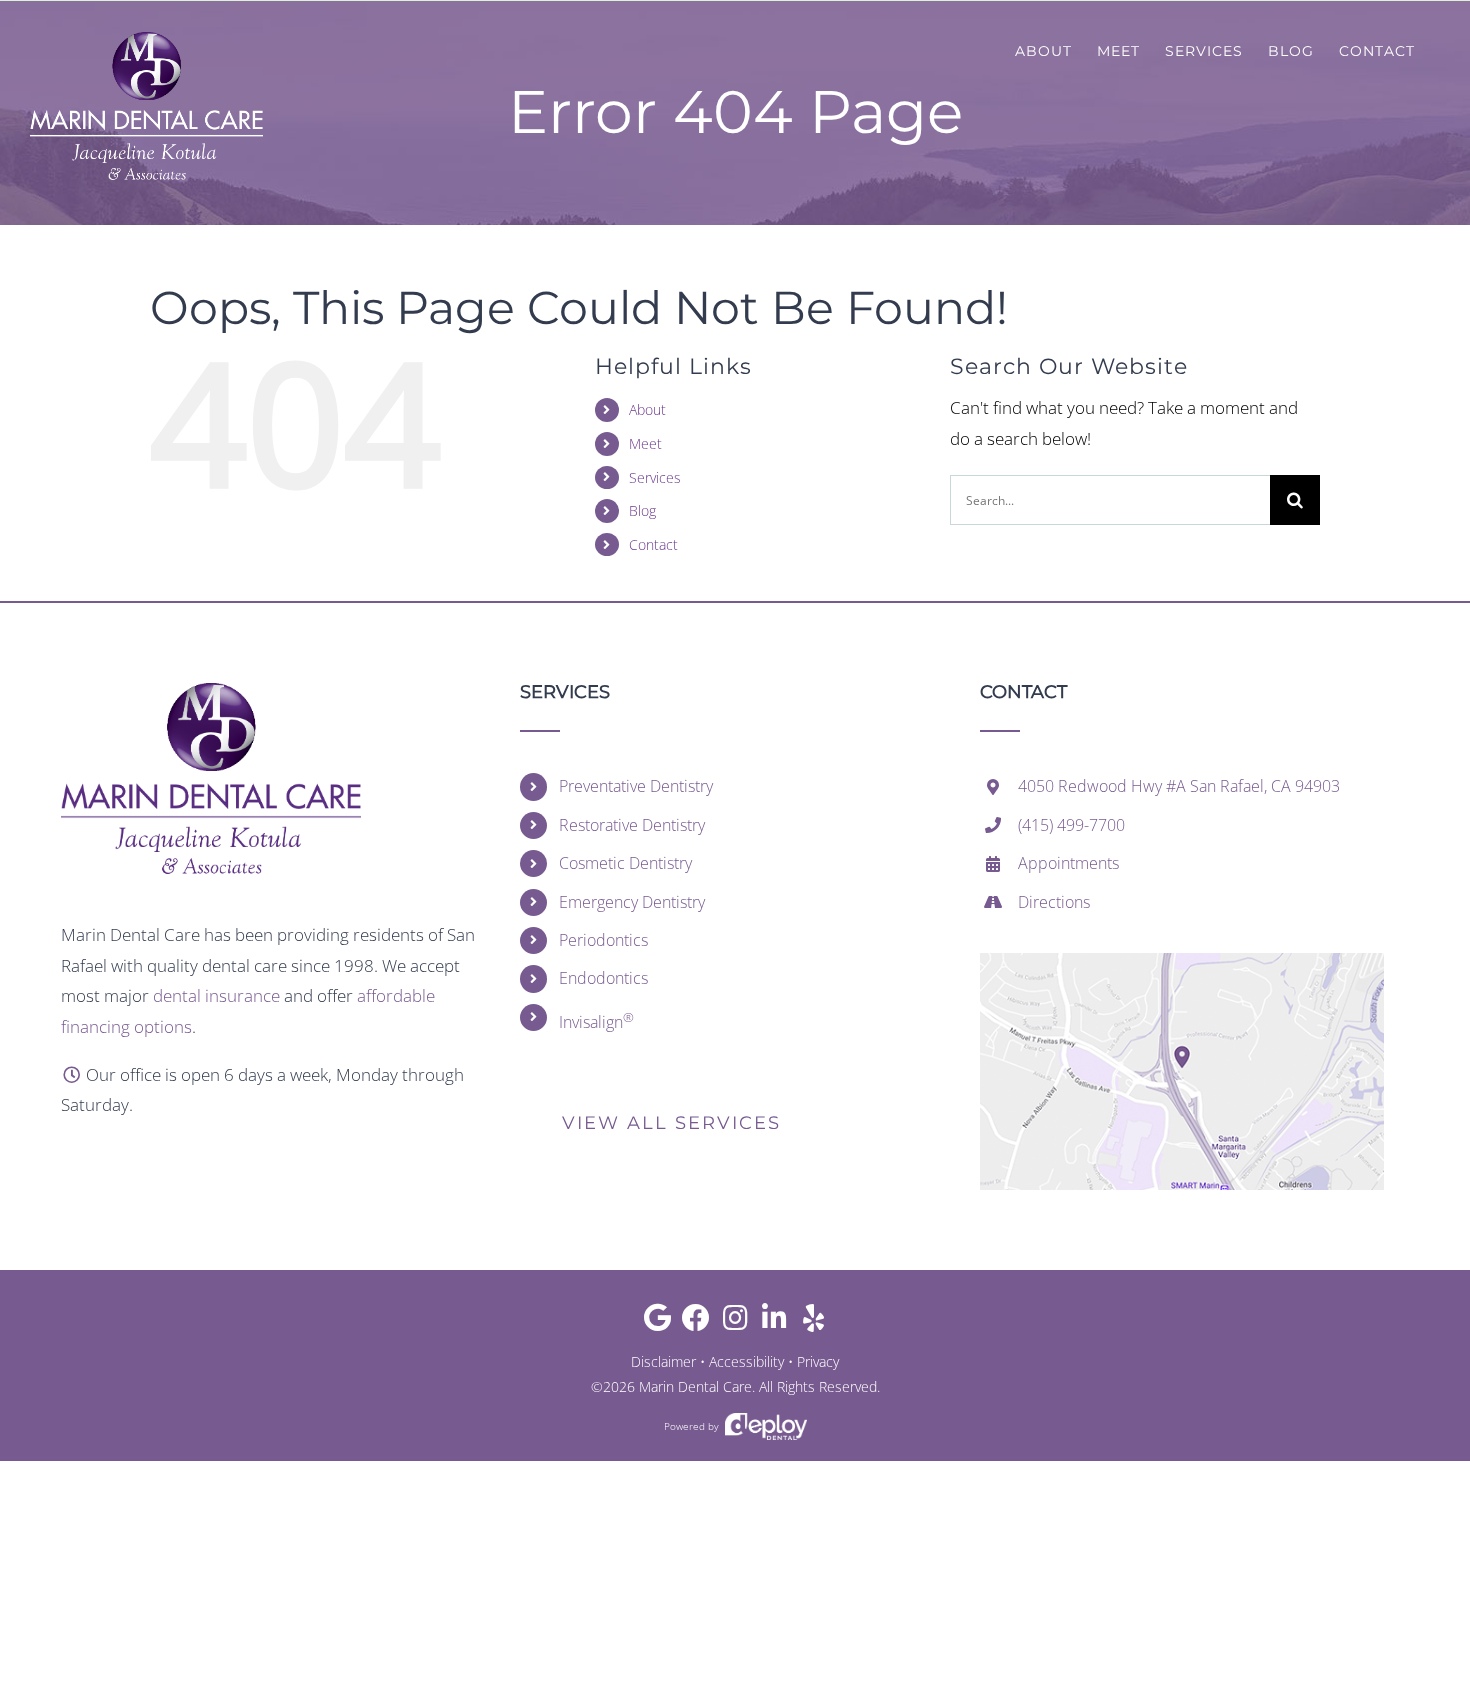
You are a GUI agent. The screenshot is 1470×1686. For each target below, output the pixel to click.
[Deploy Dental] (766, 1426)
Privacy (818, 1361)
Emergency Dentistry (632, 902)
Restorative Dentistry (632, 825)
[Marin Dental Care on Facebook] (696, 1322)
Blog (642, 510)
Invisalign (596, 1020)
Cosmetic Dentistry (625, 863)
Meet (645, 443)
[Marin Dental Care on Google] (657, 1322)
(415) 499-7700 (1071, 825)
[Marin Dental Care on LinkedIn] (774, 1322)
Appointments (1068, 863)
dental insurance (216, 995)
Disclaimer (663, 1361)
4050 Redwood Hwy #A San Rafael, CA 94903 (1179, 786)
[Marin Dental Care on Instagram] (735, 1322)
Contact (653, 544)
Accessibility (746, 1361)
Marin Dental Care (695, 1386)
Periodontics (603, 940)
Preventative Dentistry (636, 786)
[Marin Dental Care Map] (1182, 961)
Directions (1054, 902)
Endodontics (603, 978)
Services (655, 477)
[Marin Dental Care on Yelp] (813, 1322)
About (647, 409)
